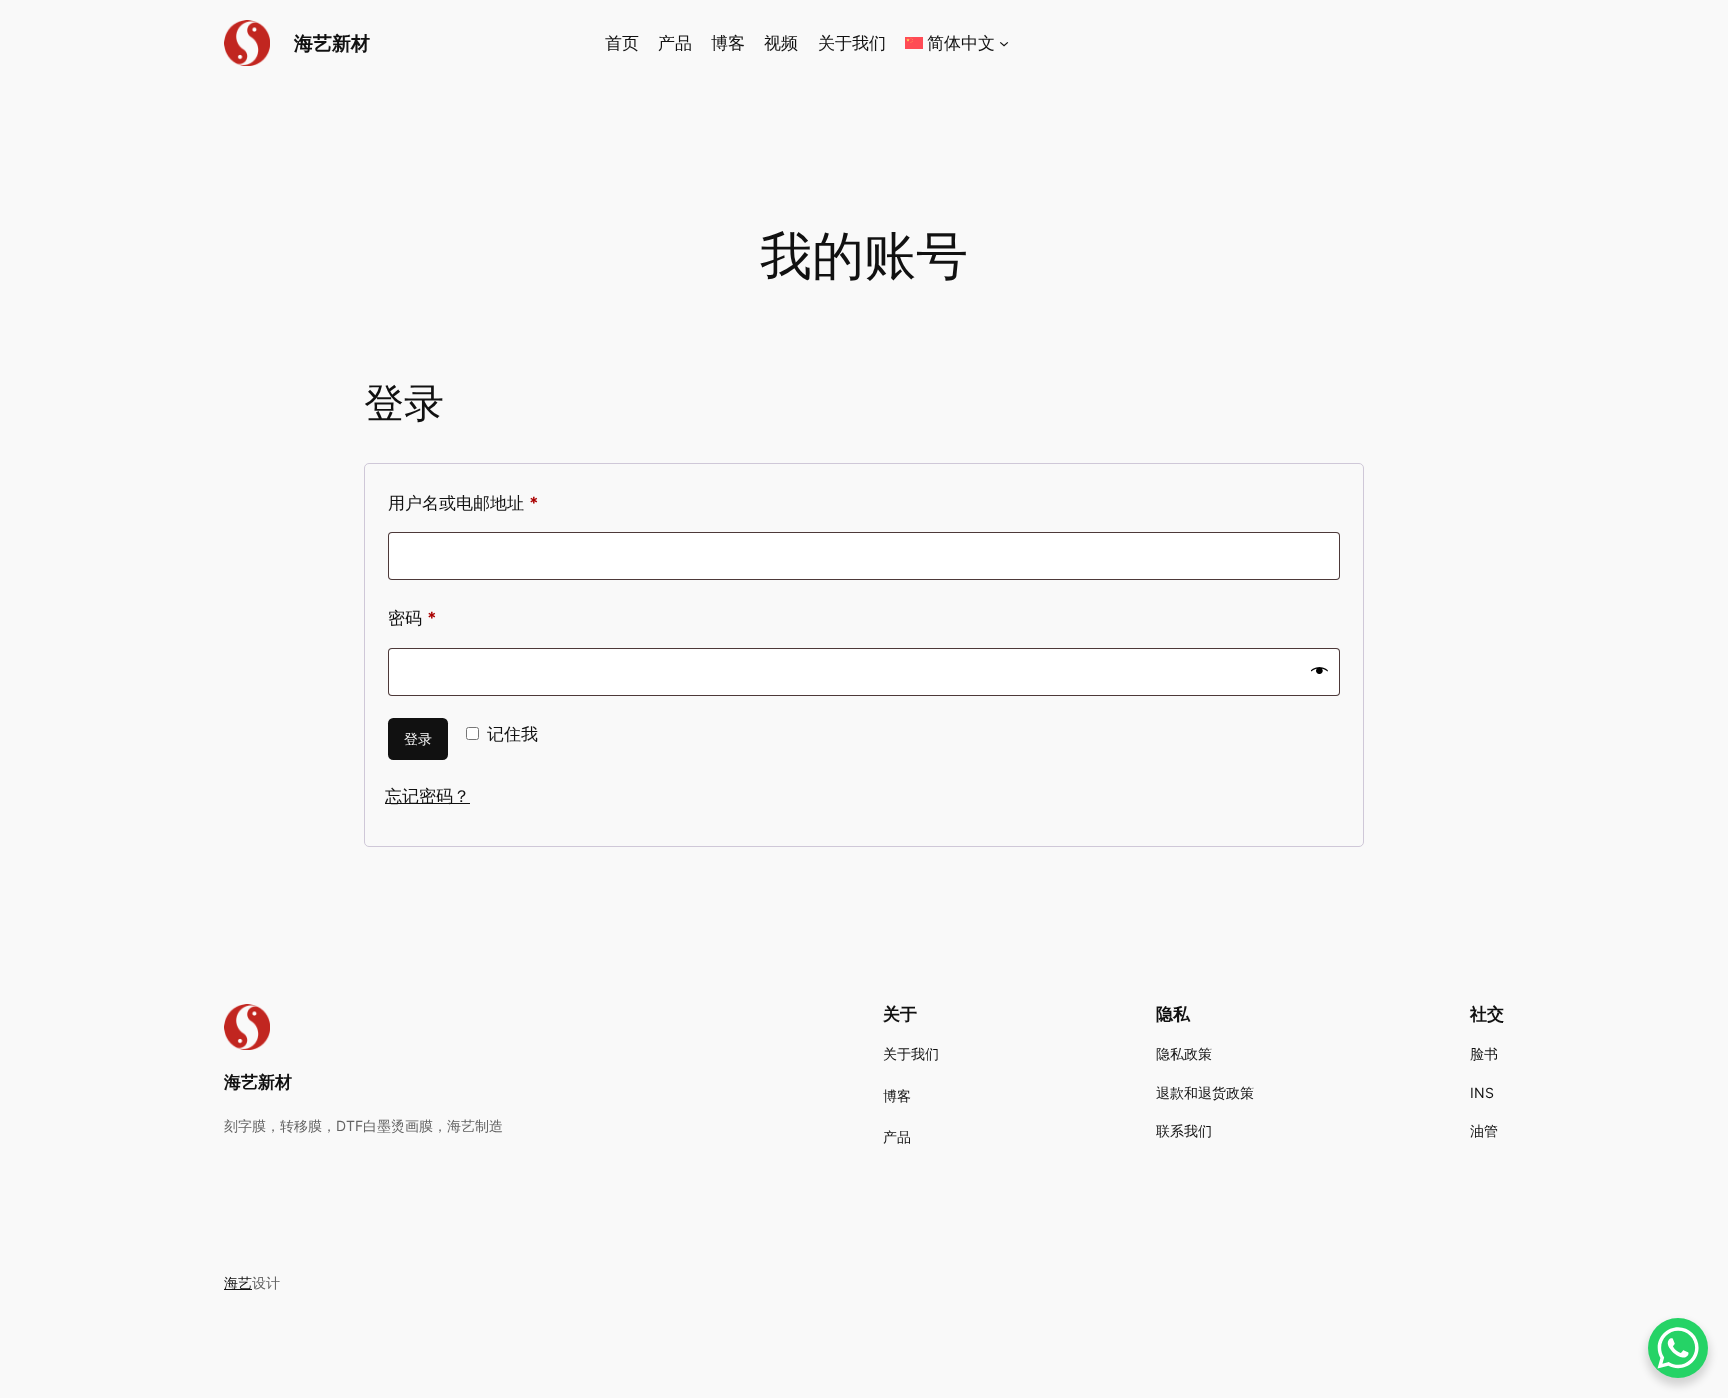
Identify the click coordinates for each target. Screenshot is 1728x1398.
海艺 (238, 1282)
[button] (957, 43)
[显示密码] (1319, 672)
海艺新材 (332, 43)
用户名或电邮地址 (471, 506)
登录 (418, 738)
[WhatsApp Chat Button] (1678, 1348)
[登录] (1260, 43)
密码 (420, 621)
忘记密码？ (427, 796)
